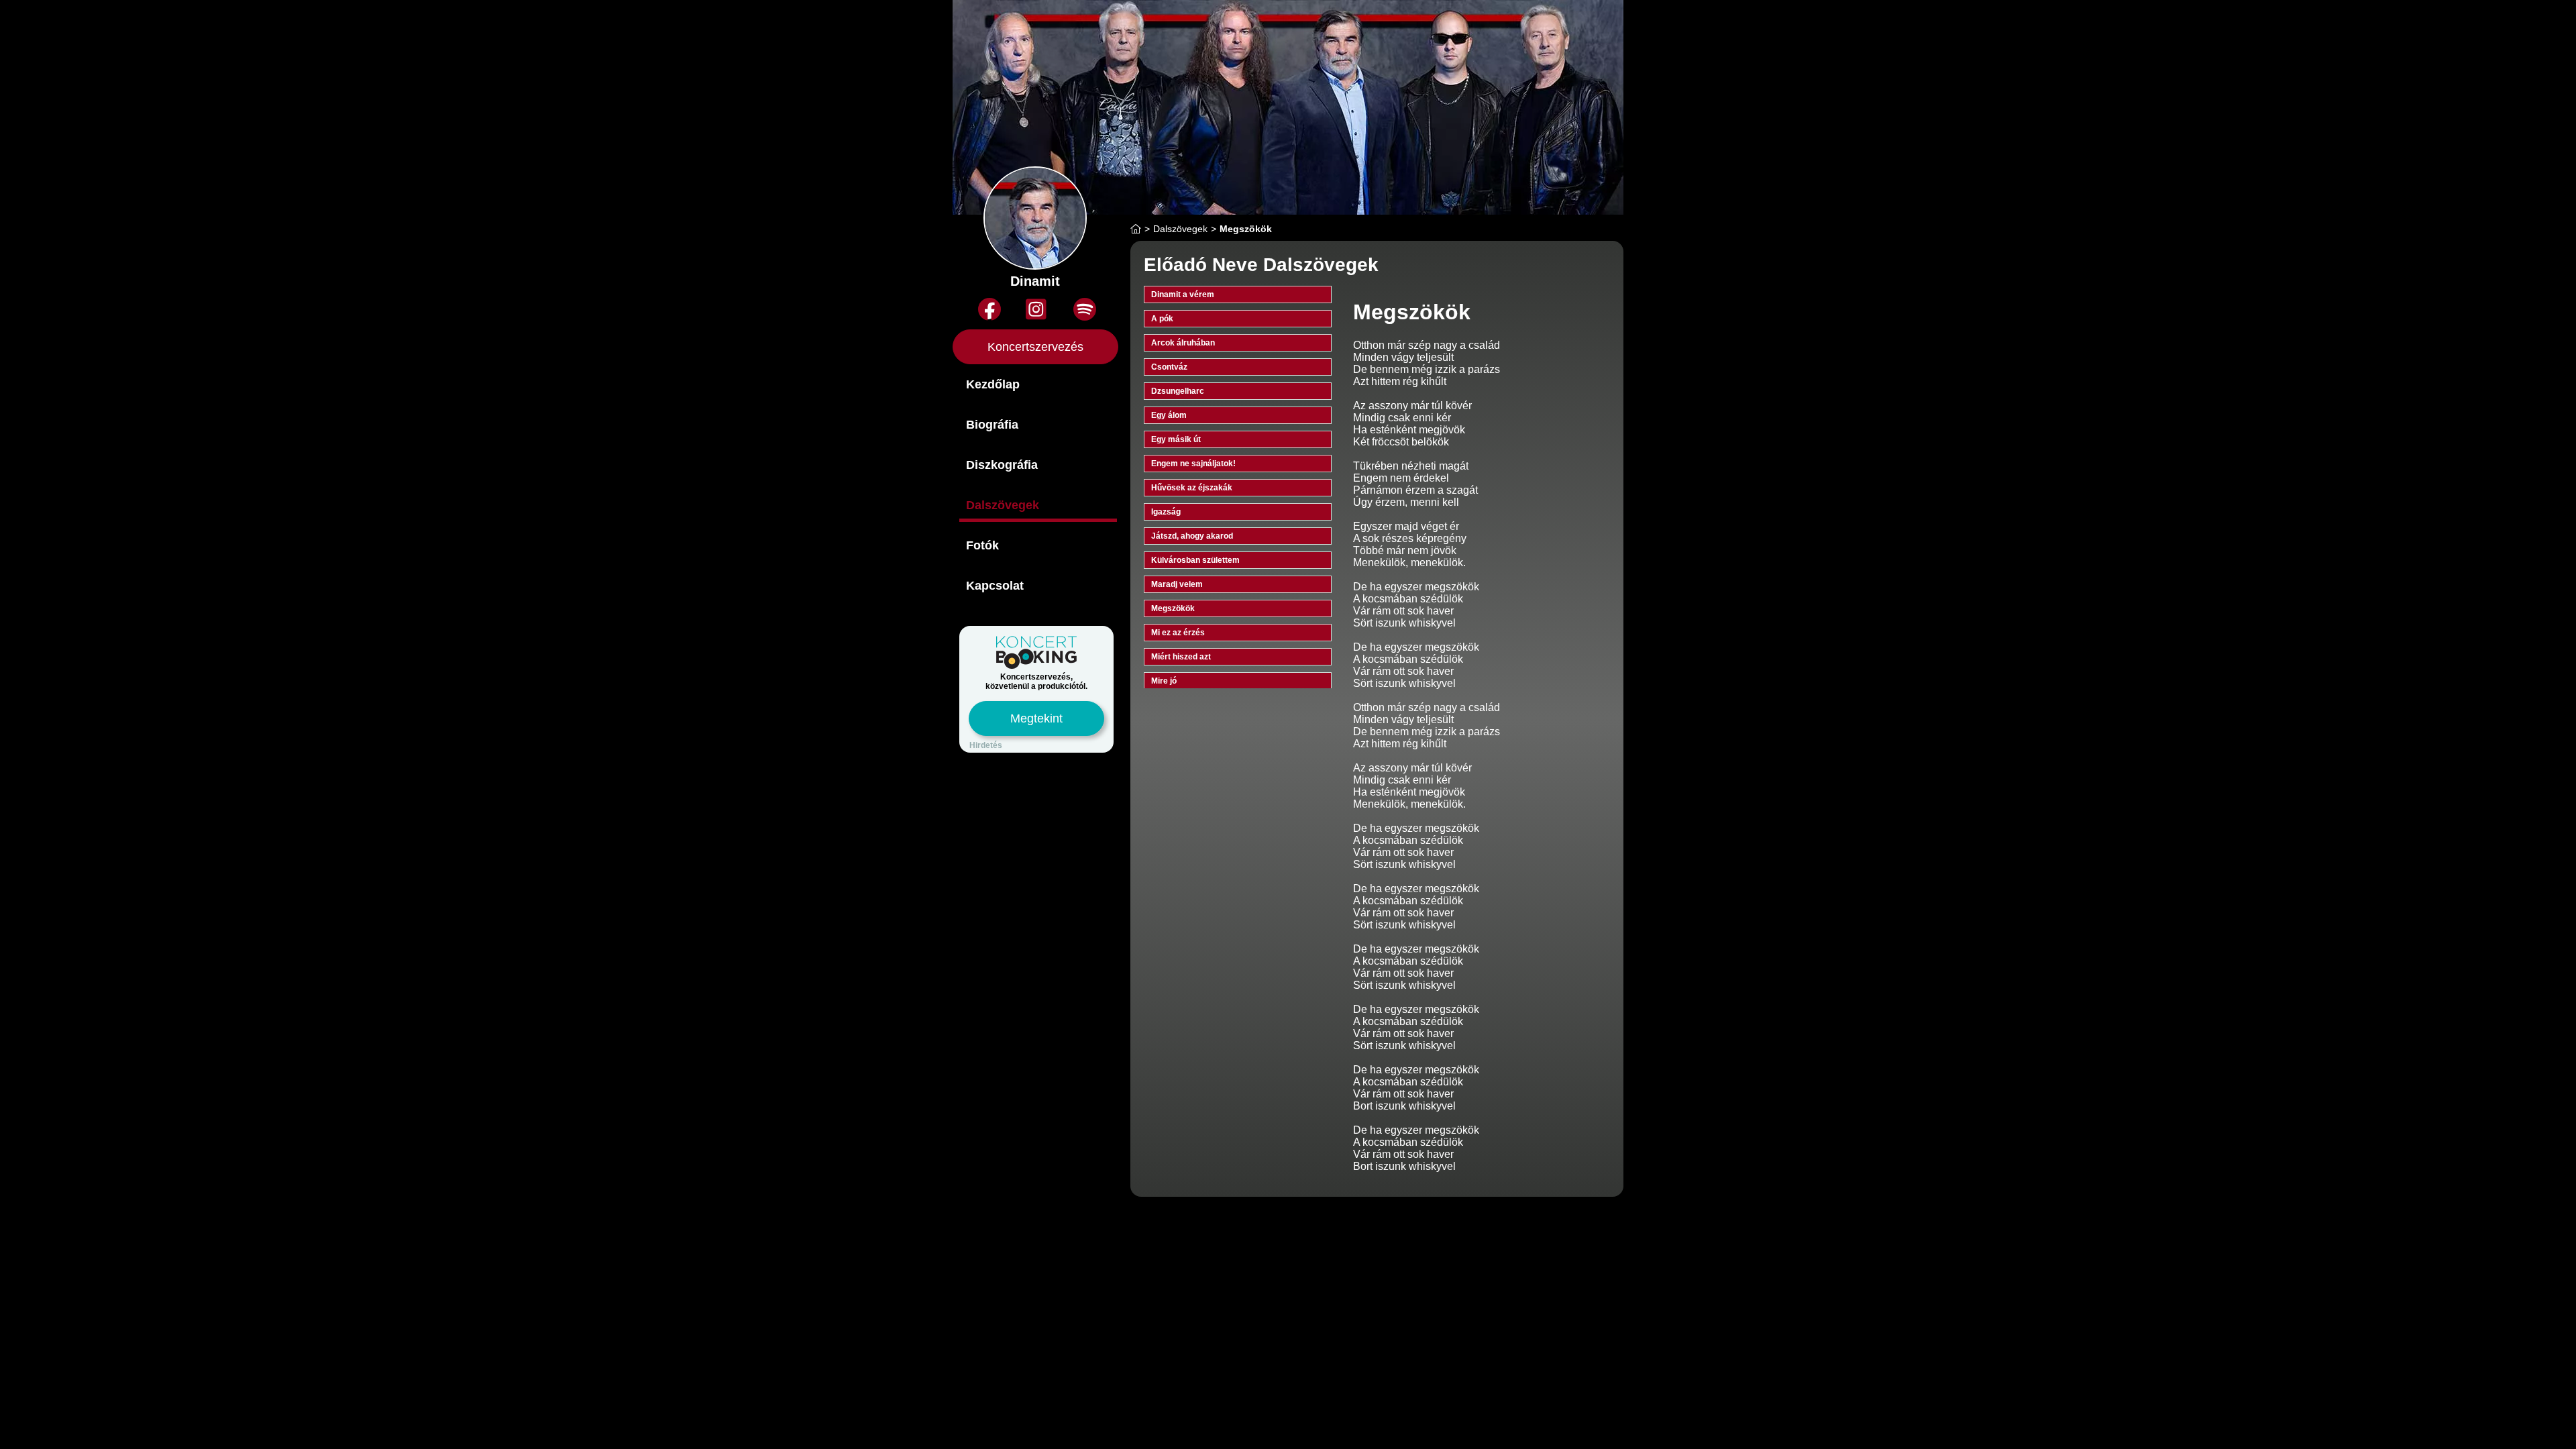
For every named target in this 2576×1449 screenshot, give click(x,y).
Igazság (1166, 512)
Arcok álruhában (1183, 343)
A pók (1162, 319)
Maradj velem (1177, 584)
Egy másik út (1176, 439)
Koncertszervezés (1035, 347)
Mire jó (1164, 681)
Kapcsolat (995, 586)
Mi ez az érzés (1178, 633)
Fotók (982, 545)
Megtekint (1036, 718)
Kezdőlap (993, 384)
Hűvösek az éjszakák (1192, 488)
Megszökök (1173, 608)
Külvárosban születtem (1195, 560)
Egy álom (1169, 415)
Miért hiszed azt (1181, 657)
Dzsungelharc (1178, 391)
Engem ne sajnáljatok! (1193, 464)
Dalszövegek (1003, 505)
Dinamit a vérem (1183, 294)
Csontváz (1169, 367)
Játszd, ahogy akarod (1192, 536)
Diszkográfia (1002, 465)
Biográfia (992, 425)
